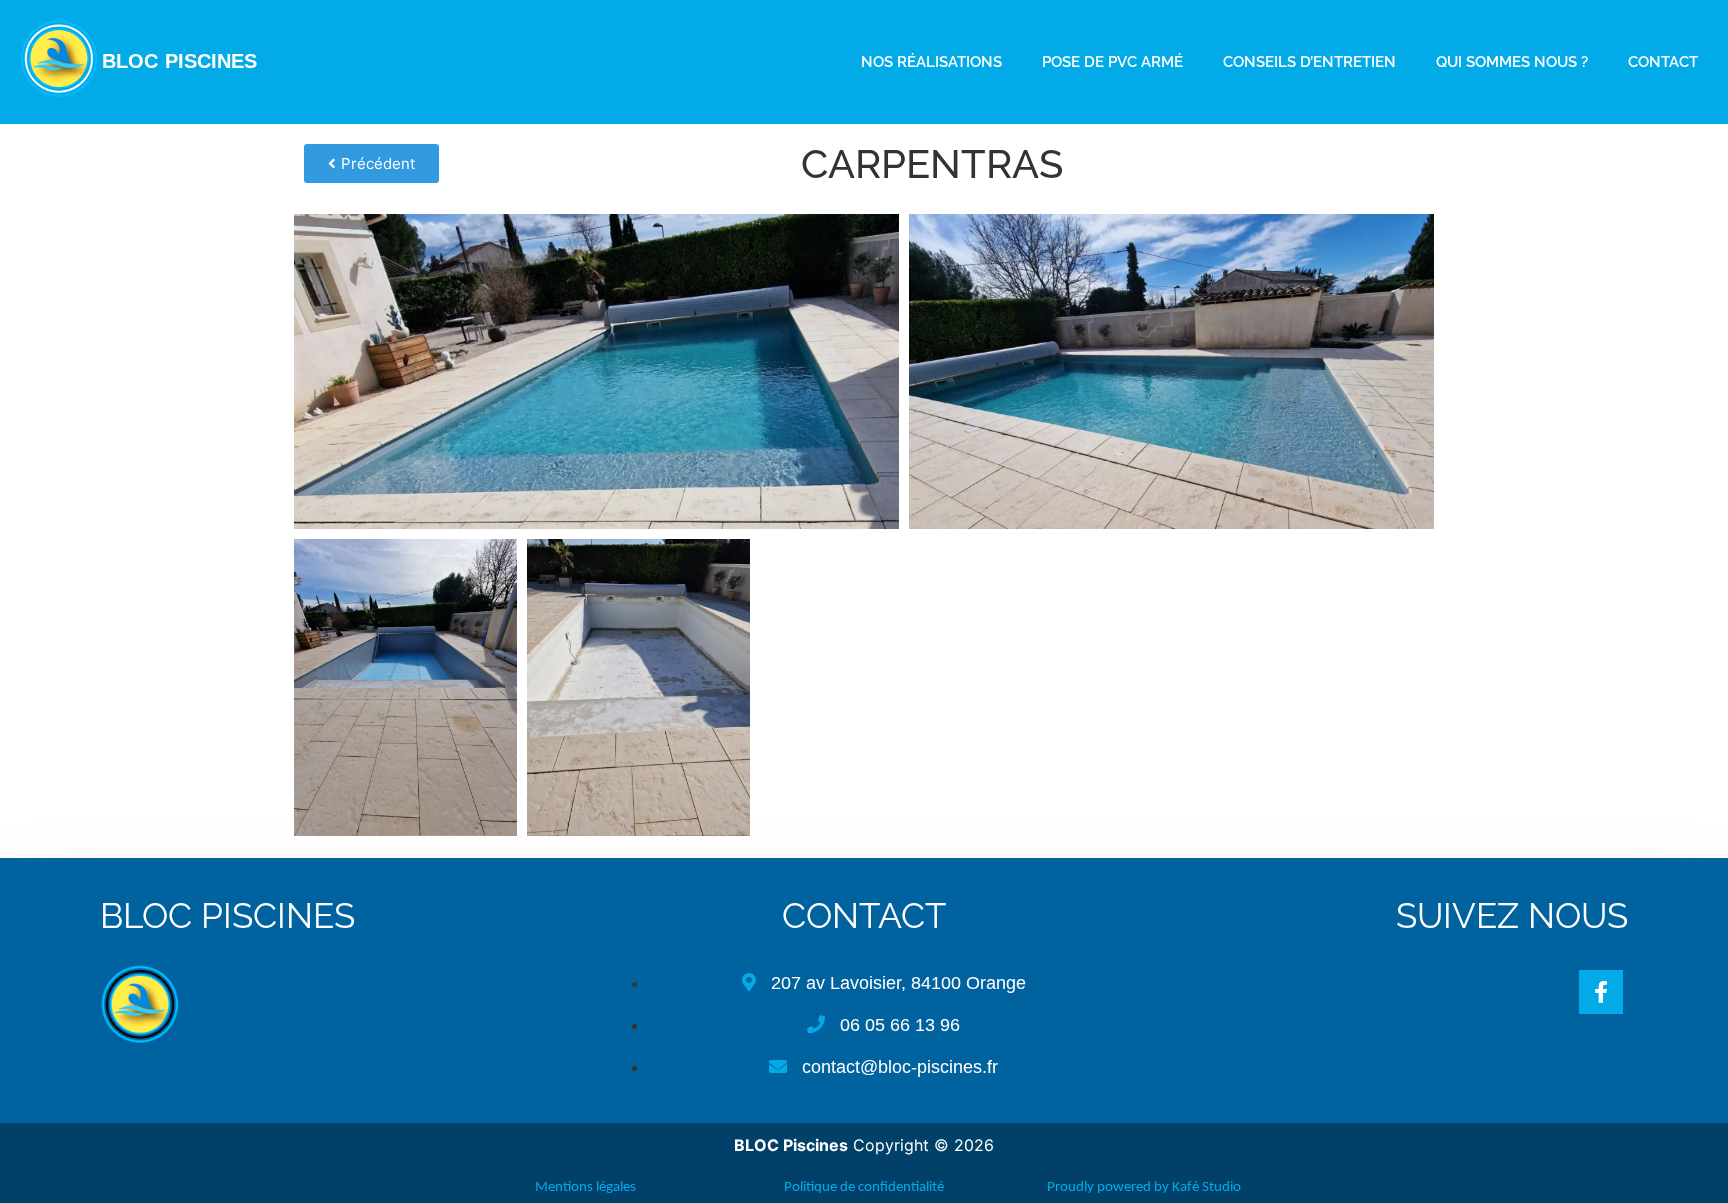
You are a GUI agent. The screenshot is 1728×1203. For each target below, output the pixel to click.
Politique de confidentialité (864, 1187)
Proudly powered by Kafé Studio (1144, 1187)
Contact (1663, 62)
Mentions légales (584, 1187)
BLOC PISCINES (179, 61)
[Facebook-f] (1601, 992)
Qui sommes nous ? (1512, 62)
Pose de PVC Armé (1112, 62)
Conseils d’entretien (1309, 62)
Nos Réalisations (931, 62)
